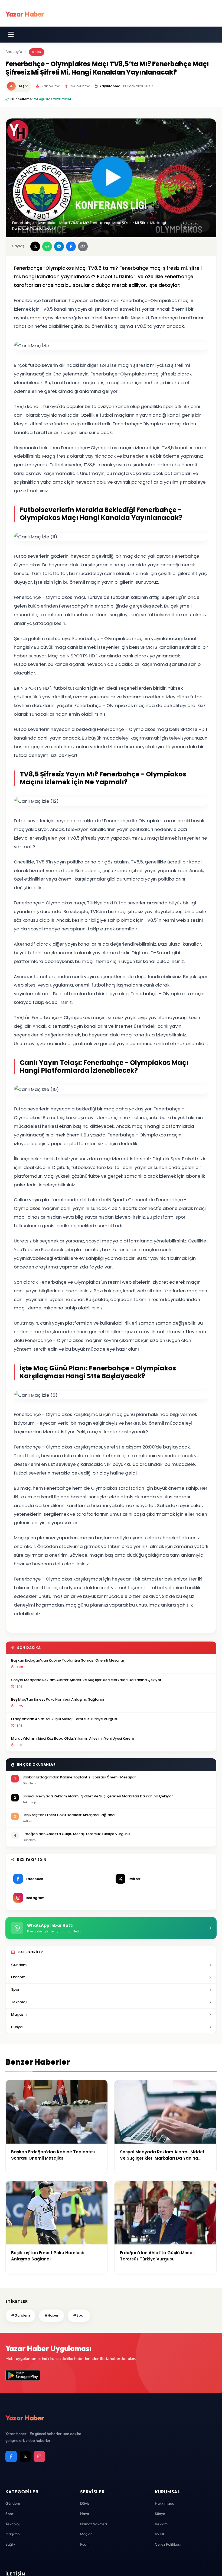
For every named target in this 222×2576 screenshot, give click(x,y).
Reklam (161, 2524)
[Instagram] (39, 2456)
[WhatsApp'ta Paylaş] (47, 246)
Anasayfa (14, 52)
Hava (85, 2514)
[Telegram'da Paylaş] (59, 246)
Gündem (13, 2503)
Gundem (19, 1965)
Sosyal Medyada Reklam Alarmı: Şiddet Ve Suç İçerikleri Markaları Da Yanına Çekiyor (86, 1680)
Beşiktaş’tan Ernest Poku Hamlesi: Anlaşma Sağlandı (58, 1699)
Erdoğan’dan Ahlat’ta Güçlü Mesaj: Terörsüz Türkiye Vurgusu (65, 1719)
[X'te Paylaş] (35, 246)
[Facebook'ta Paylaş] (71, 246)
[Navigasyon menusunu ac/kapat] (11, 34)
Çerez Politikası (168, 2544)
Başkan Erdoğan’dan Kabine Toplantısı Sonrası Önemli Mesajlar (68, 1660)
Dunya (17, 2027)
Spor (37, 52)
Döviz (85, 2503)
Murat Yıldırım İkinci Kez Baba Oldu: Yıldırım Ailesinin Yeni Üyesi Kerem (73, 1738)
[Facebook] (11, 2456)
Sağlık (10, 2544)
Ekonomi (19, 1977)
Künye (160, 2514)
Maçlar (86, 2534)
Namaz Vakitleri (94, 2524)
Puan (84, 2544)
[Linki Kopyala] (83, 246)
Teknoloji (19, 2002)
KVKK (160, 2534)
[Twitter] (25, 2456)
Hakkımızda (165, 2503)
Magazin (19, 2014)
